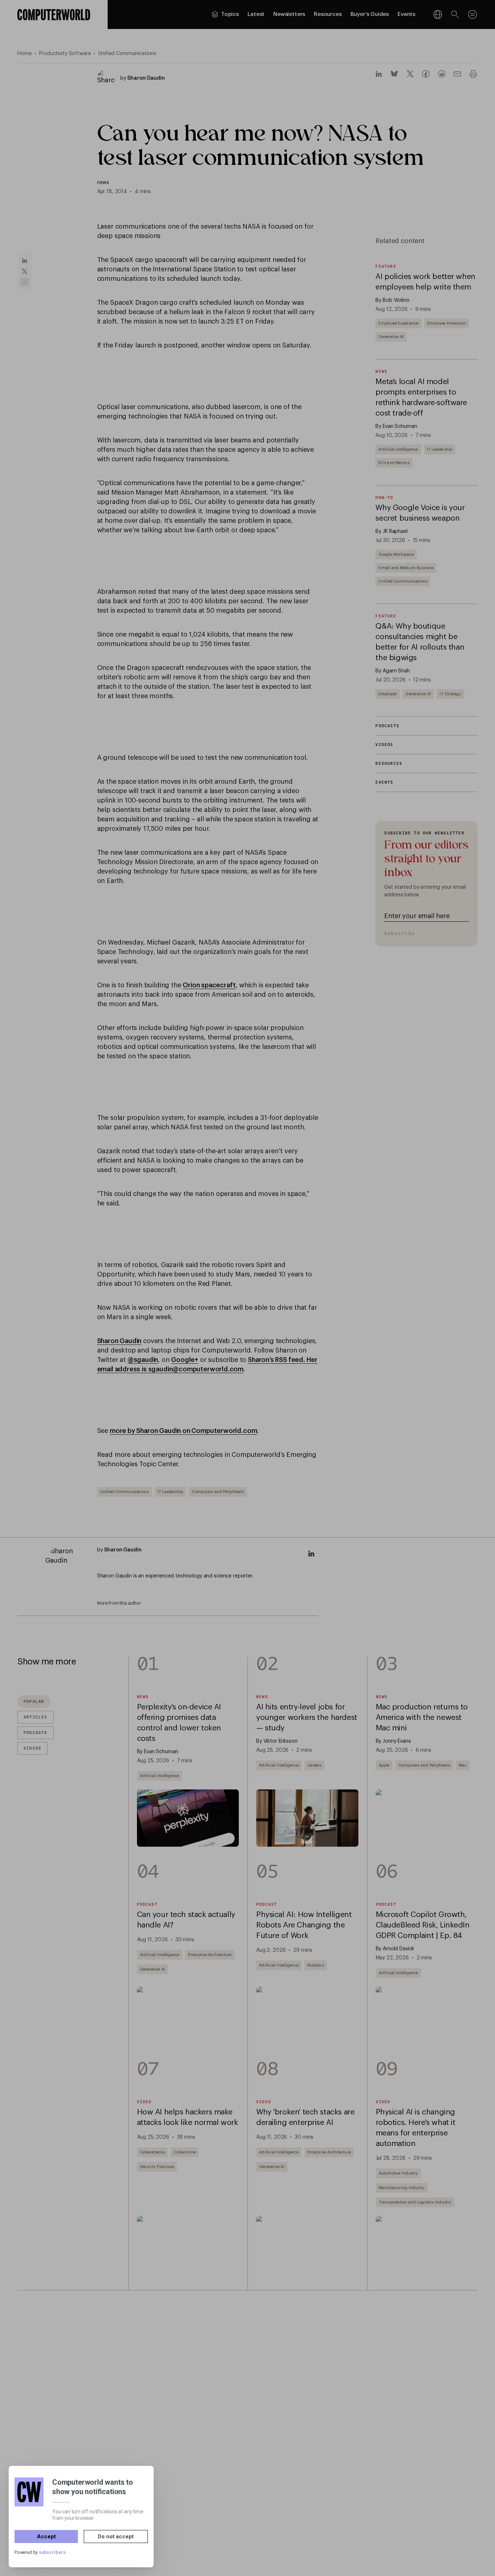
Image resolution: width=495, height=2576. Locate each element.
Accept (46, 2537)
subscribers (52, 2553)
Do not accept (116, 2537)
